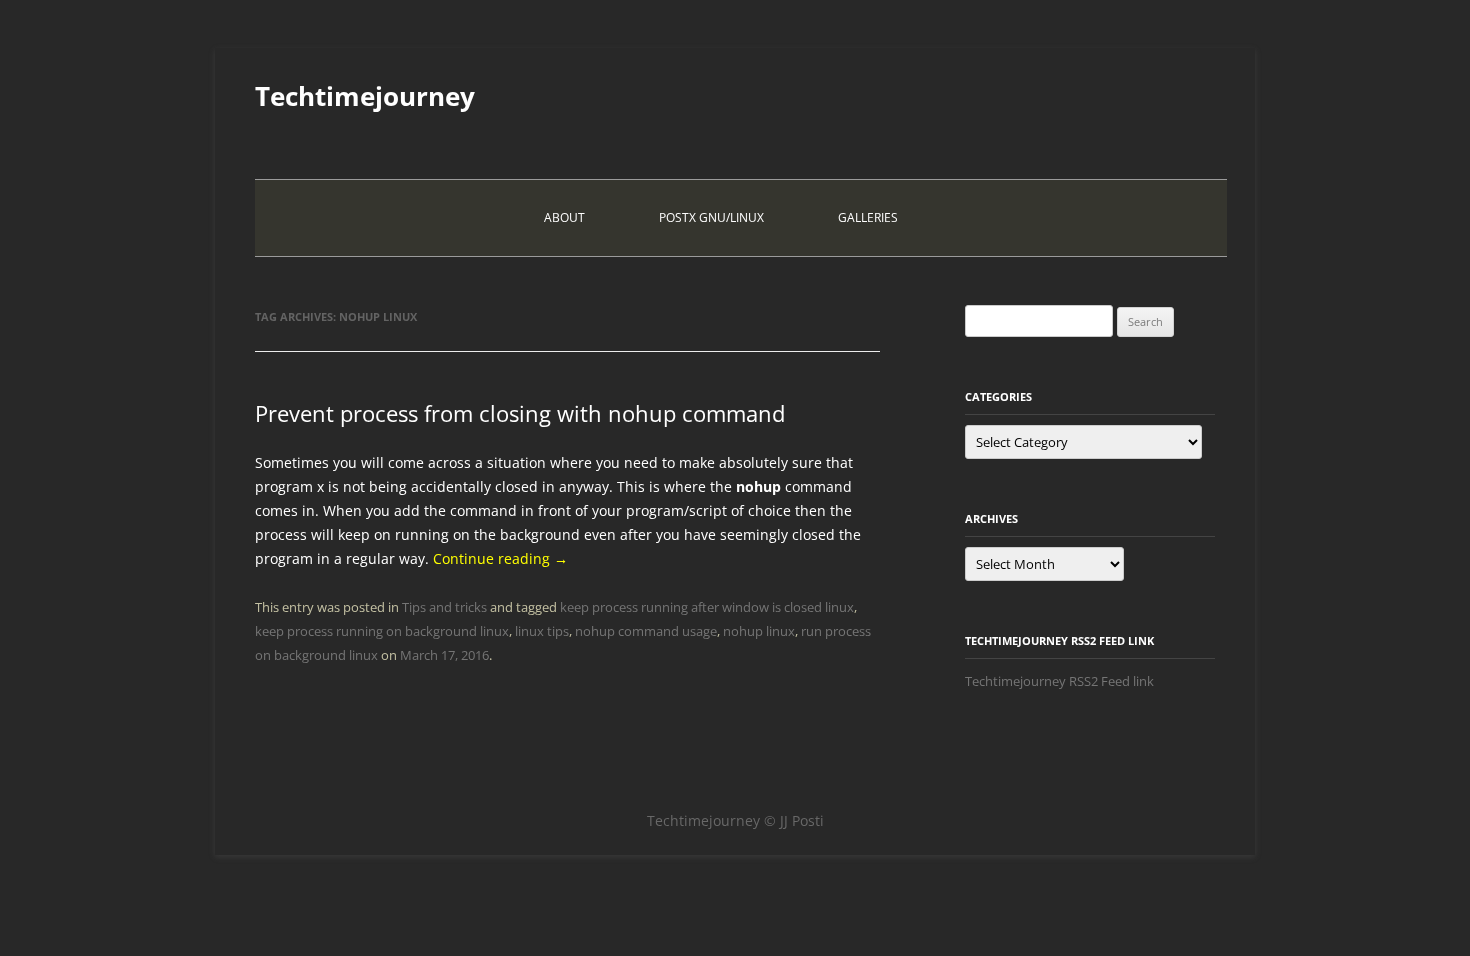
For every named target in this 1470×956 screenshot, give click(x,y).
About (564, 217)
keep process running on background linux (382, 631)
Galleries (868, 217)
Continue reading (500, 558)
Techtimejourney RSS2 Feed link (1059, 681)
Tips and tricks (444, 607)
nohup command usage (646, 631)
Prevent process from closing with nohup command (520, 413)
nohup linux (759, 631)
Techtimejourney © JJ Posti (735, 820)
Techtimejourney (365, 96)
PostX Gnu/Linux (711, 217)
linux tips (542, 631)
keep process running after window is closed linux (707, 607)
